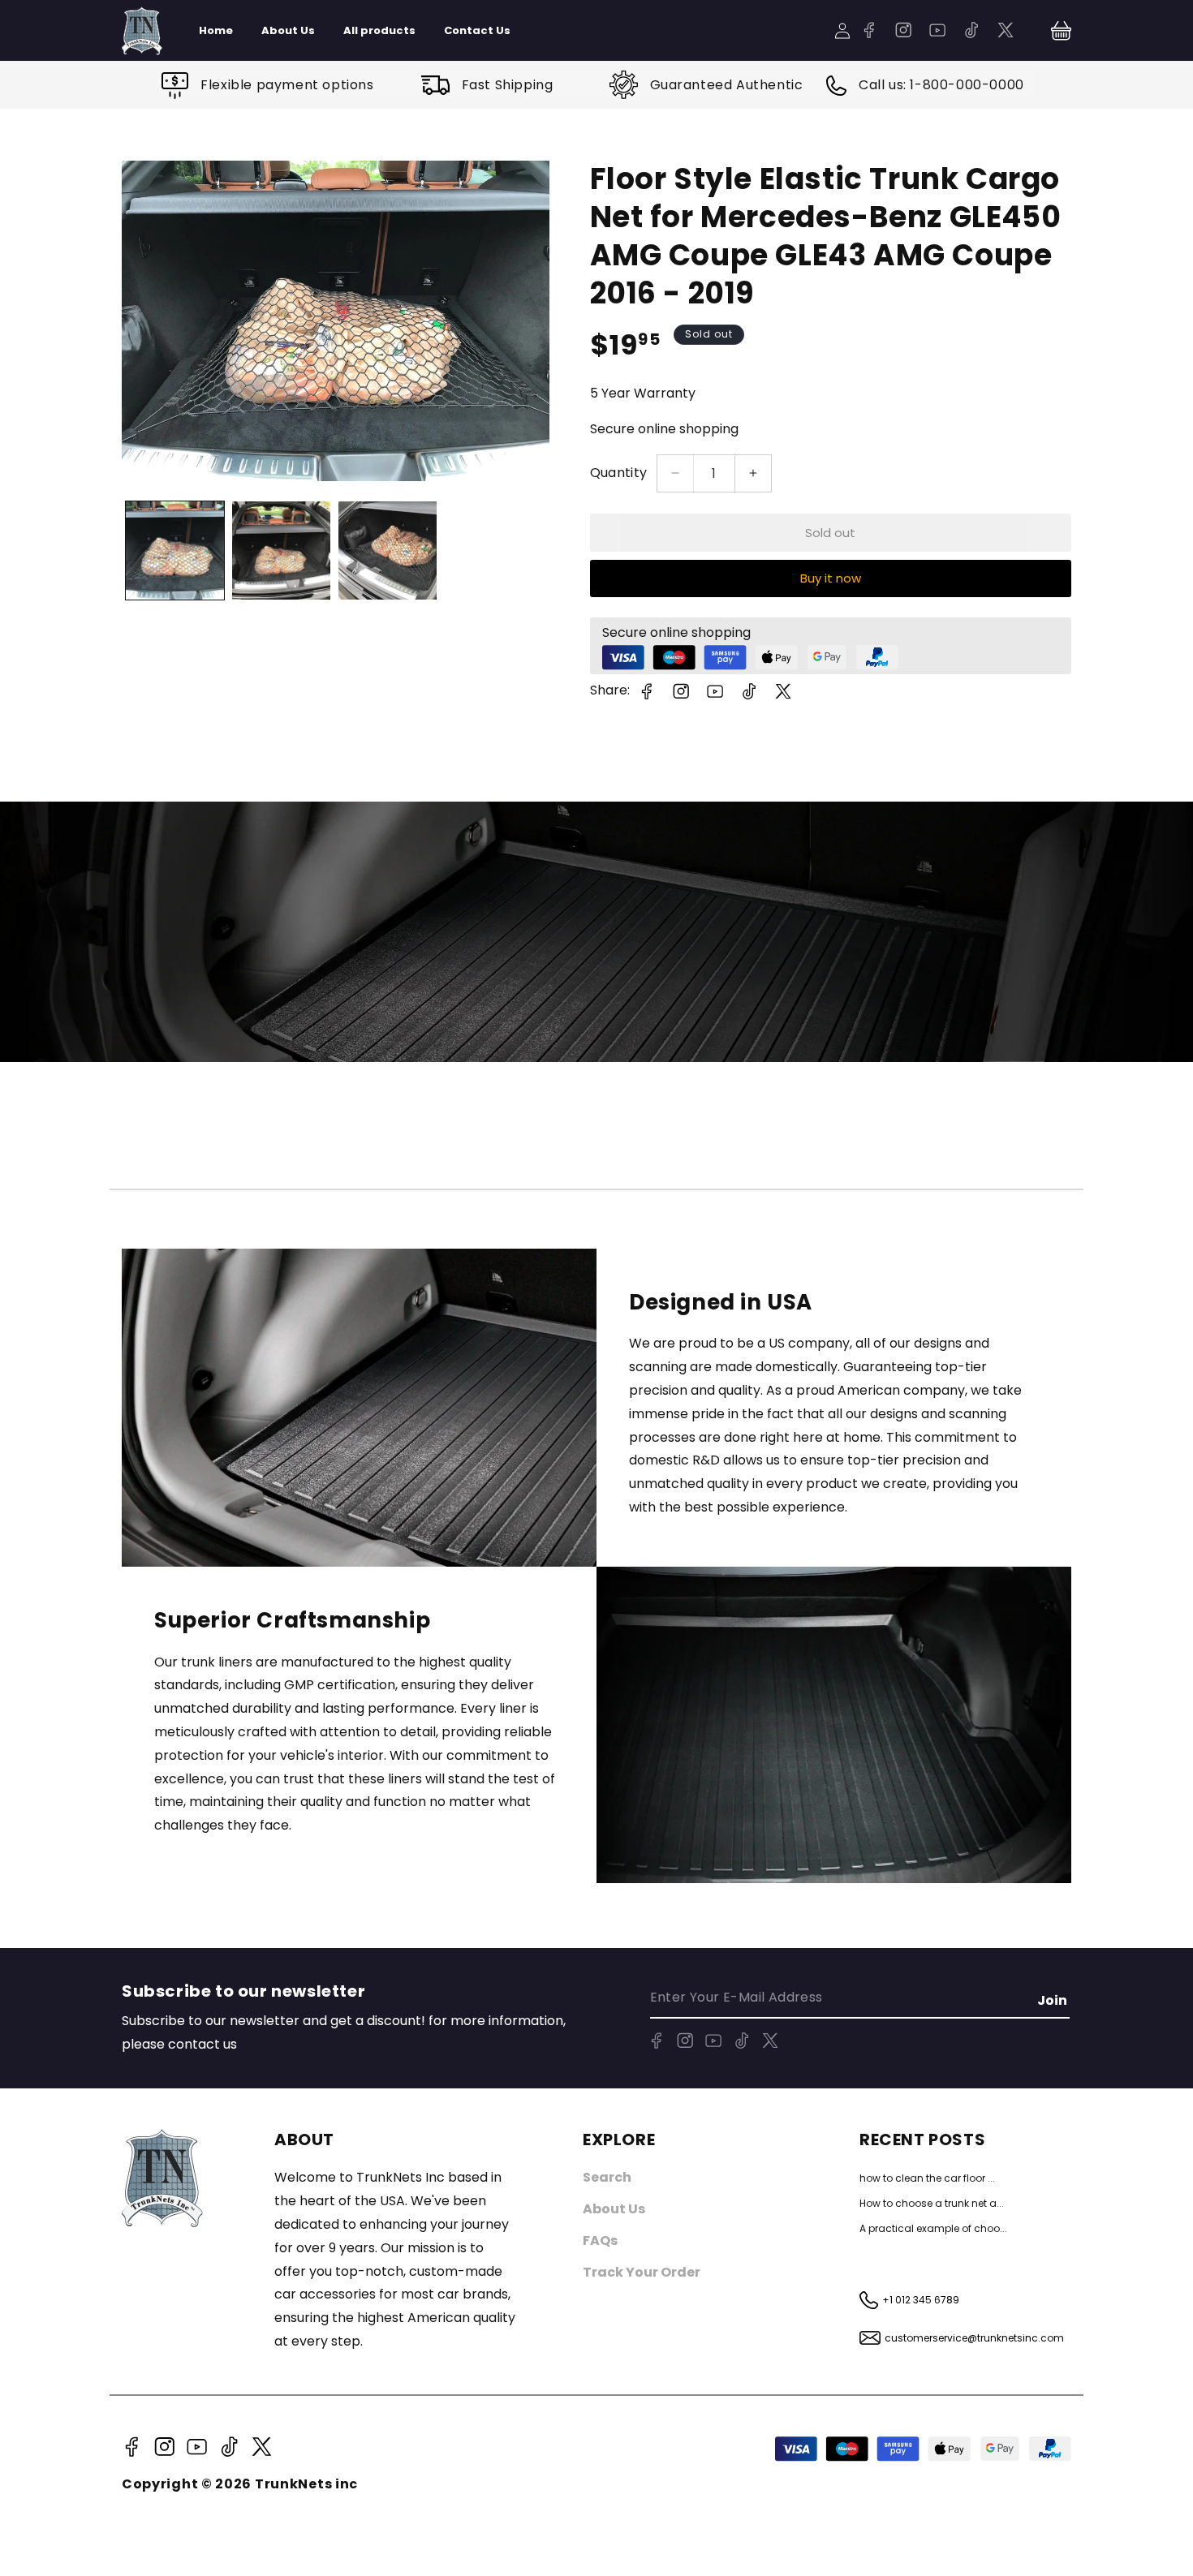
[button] (1061, 31)
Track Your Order (642, 2272)
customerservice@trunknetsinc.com (974, 2338)
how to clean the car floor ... (927, 2178)
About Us (614, 2209)
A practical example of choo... (933, 2228)
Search (607, 2177)
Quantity (619, 473)
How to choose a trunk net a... (932, 2203)
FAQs (600, 2241)
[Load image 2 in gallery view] (281, 550)
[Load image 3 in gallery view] (388, 550)
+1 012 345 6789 (921, 2300)
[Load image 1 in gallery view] (175, 550)
